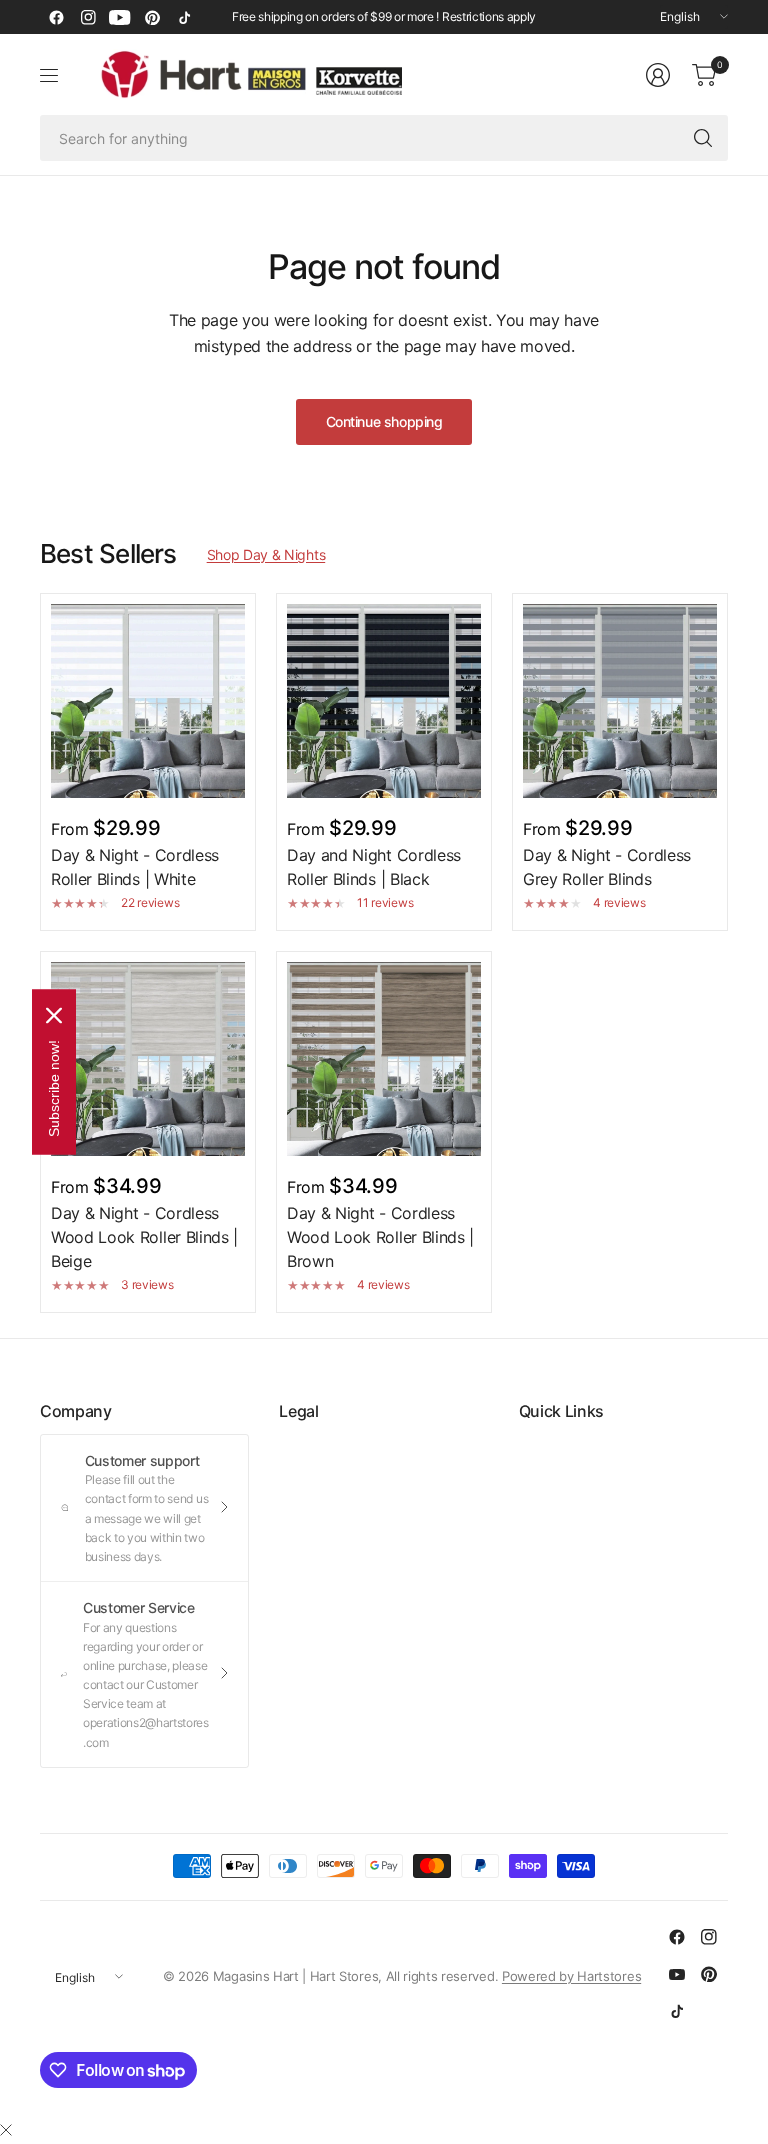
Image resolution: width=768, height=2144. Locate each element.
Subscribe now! (54, 1088)
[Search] (703, 138)
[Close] (6, 2130)
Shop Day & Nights (266, 554)
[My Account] (658, 75)
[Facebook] (56, 17)
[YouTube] (120, 17)
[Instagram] (88, 17)
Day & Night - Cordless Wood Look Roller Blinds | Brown (380, 1237)
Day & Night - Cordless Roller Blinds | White (135, 867)
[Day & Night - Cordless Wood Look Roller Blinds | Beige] (148, 1059)
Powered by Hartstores (571, 1976)
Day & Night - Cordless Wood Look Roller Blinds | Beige (144, 1237)
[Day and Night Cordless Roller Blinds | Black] (384, 701)
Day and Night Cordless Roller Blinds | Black (374, 867)
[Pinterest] (152, 17)
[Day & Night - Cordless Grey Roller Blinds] (620, 701)
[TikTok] (184, 17)
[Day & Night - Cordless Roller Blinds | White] (148, 701)
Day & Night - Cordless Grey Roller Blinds (607, 867)
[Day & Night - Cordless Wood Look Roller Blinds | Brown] (384, 1059)
